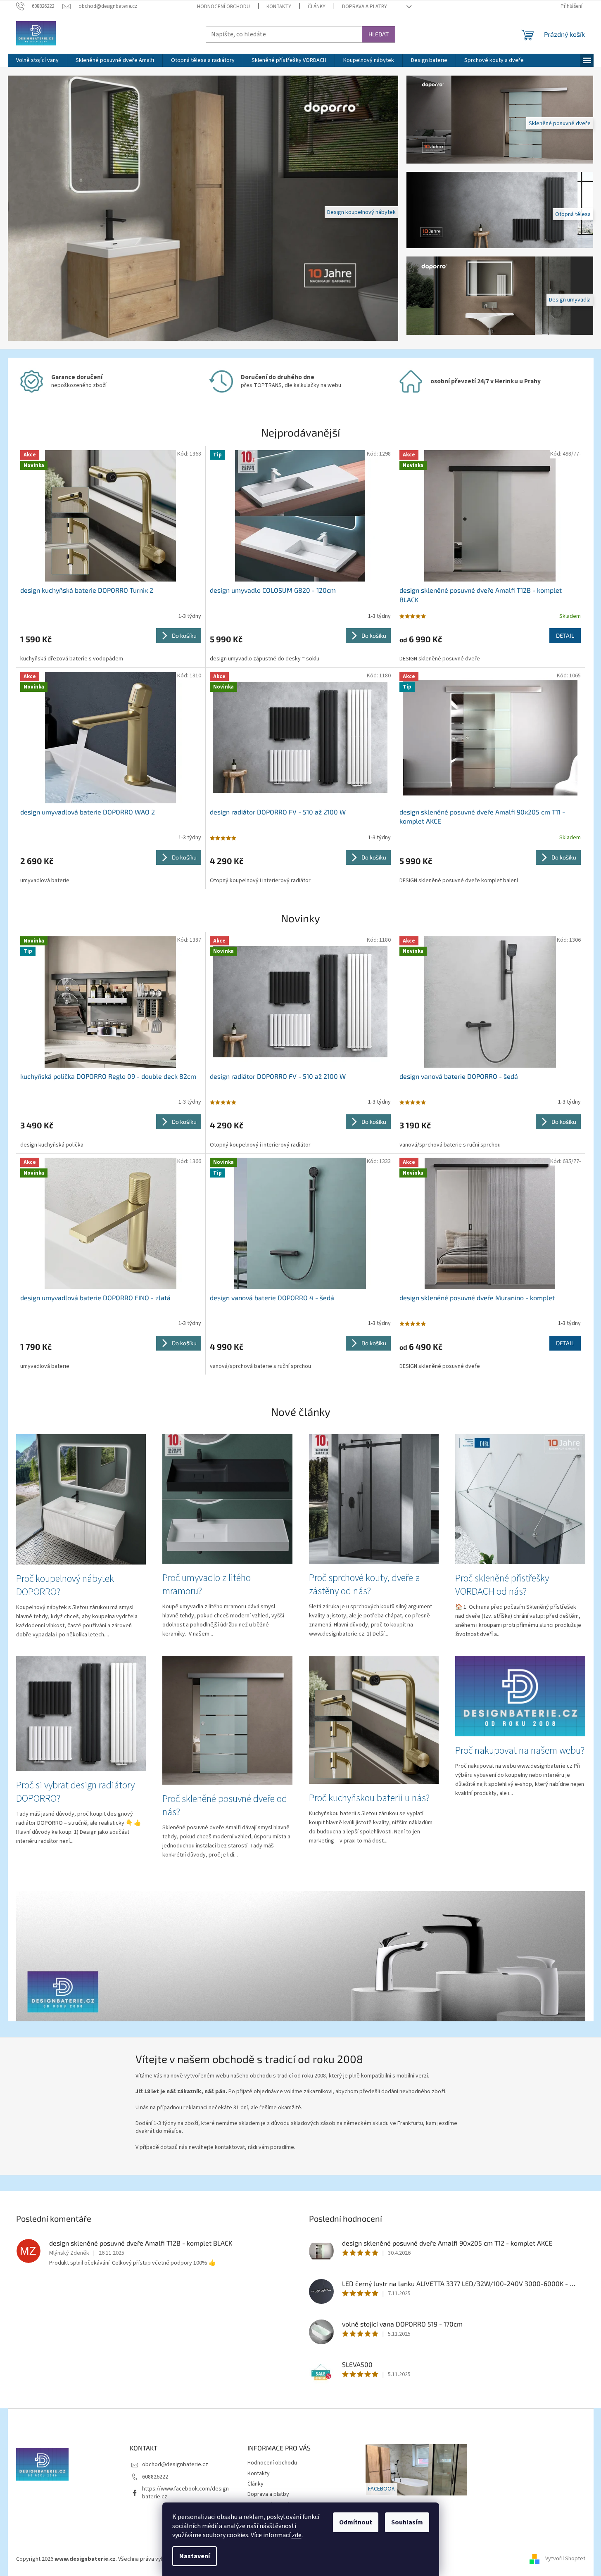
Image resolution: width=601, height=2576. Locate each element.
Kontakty (279, 7)
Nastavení (195, 2556)
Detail (565, 635)
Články (317, 7)
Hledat (379, 34)
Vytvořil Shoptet (565, 2559)
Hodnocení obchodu (223, 7)
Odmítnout (356, 2522)
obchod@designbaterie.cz (175, 2464)
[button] (37, 208)
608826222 (155, 2476)
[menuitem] (37, 60)
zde (297, 2535)
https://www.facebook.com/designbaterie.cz (185, 2493)
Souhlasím (407, 2522)
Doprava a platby (365, 7)
